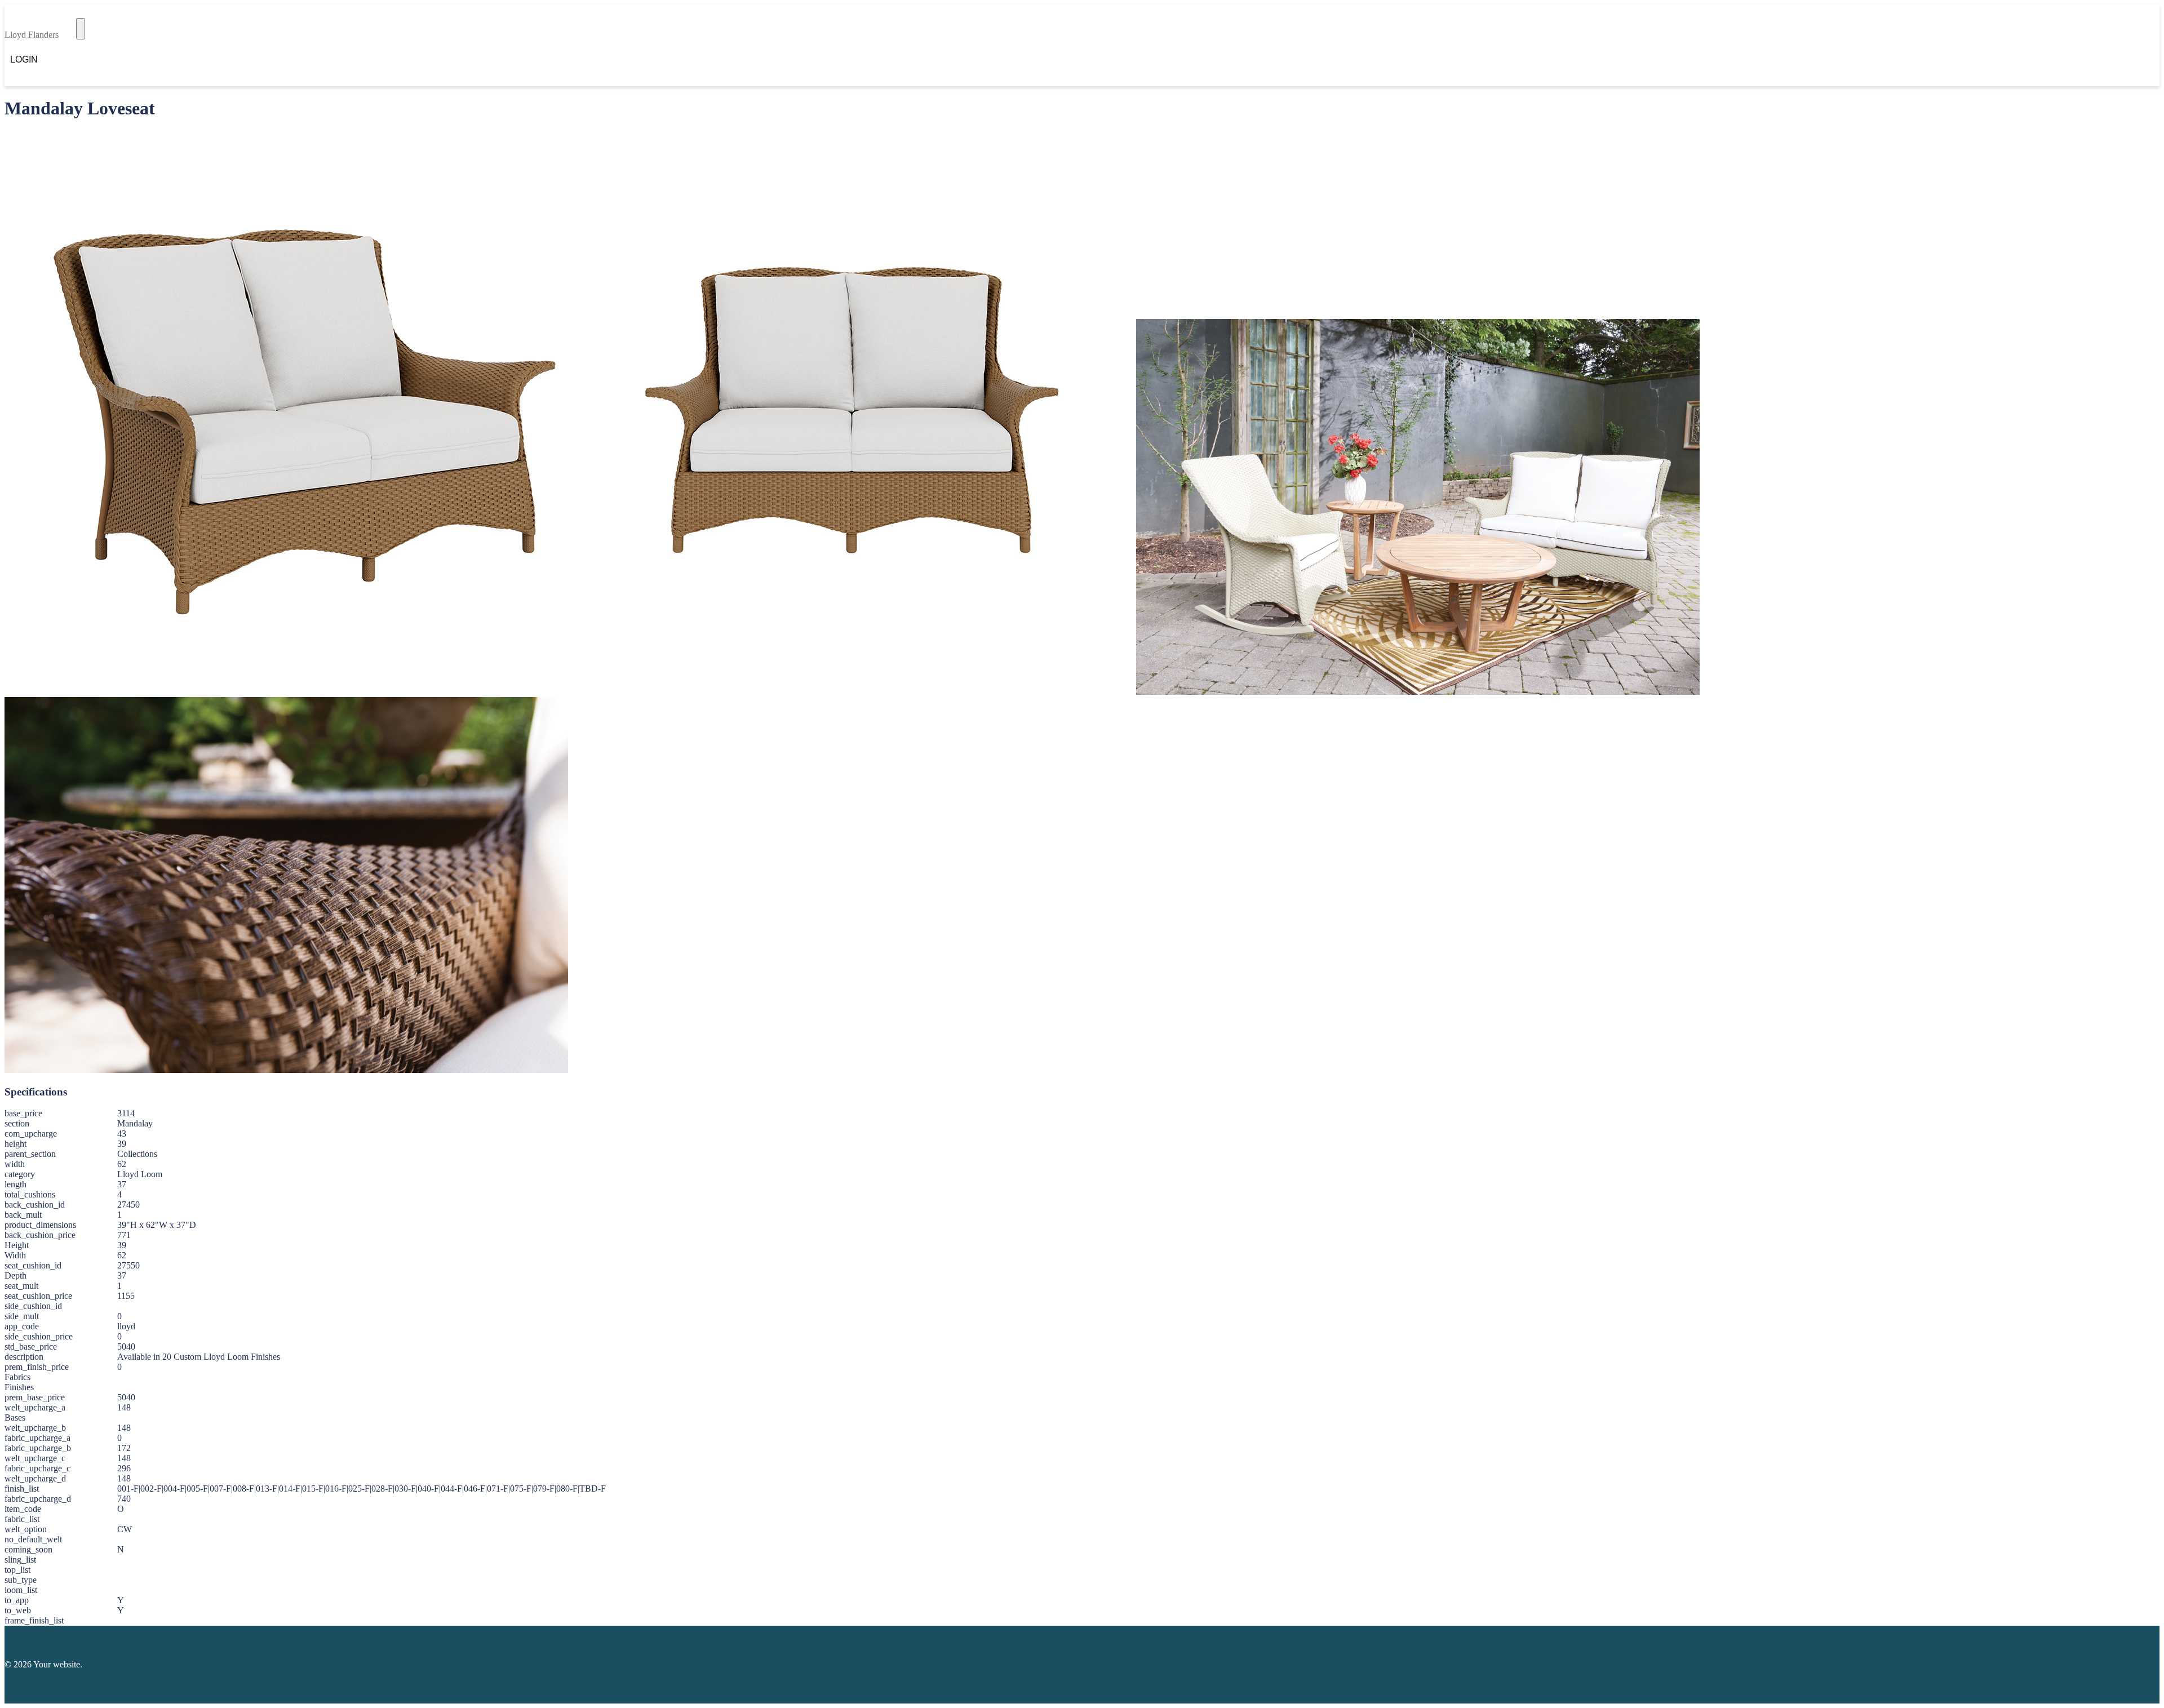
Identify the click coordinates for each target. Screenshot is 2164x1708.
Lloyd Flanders (32, 35)
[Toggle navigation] (81, 29)
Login (24, 59)
